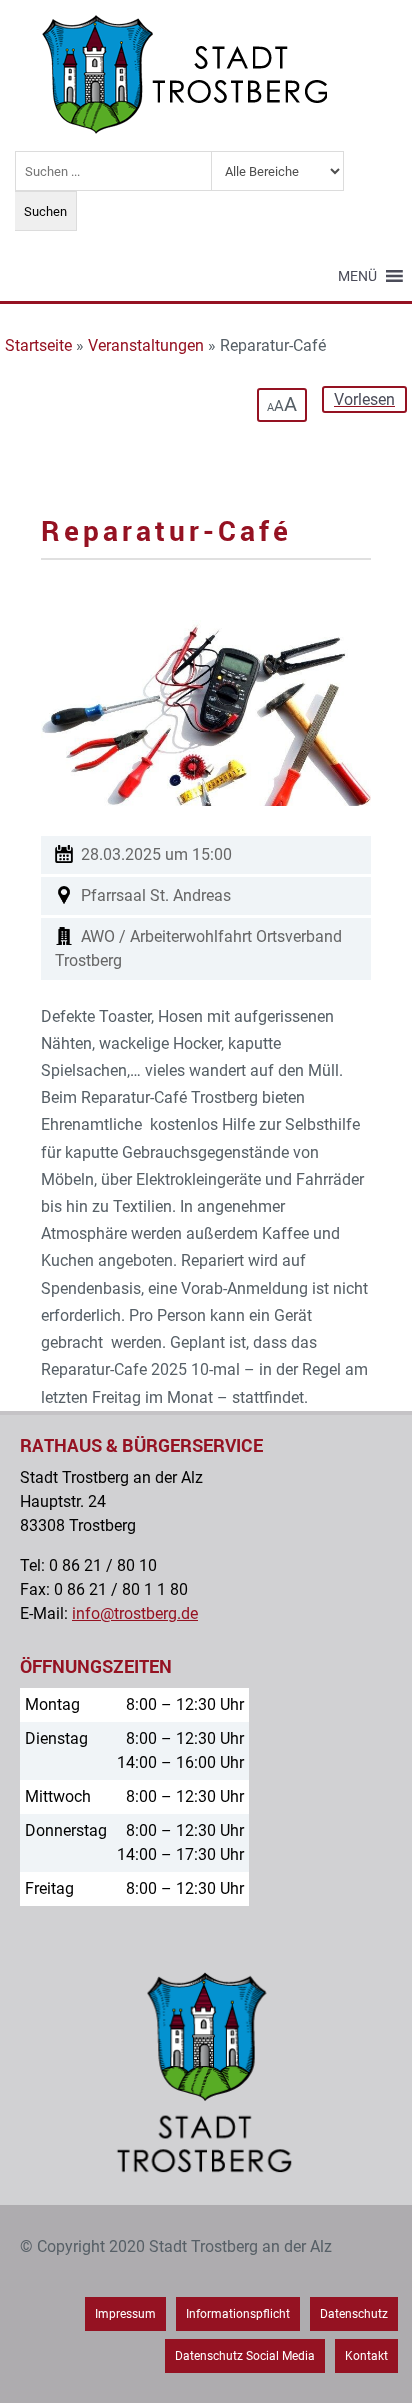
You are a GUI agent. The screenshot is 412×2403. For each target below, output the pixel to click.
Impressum (125, 2314)
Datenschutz (354, 2314)
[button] (357, 276)
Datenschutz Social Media (245, 2356)
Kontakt (366, 2356)
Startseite (38, 345)
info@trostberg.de (135, 1613)
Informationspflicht (238, 2314)
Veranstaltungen (146, 345)
